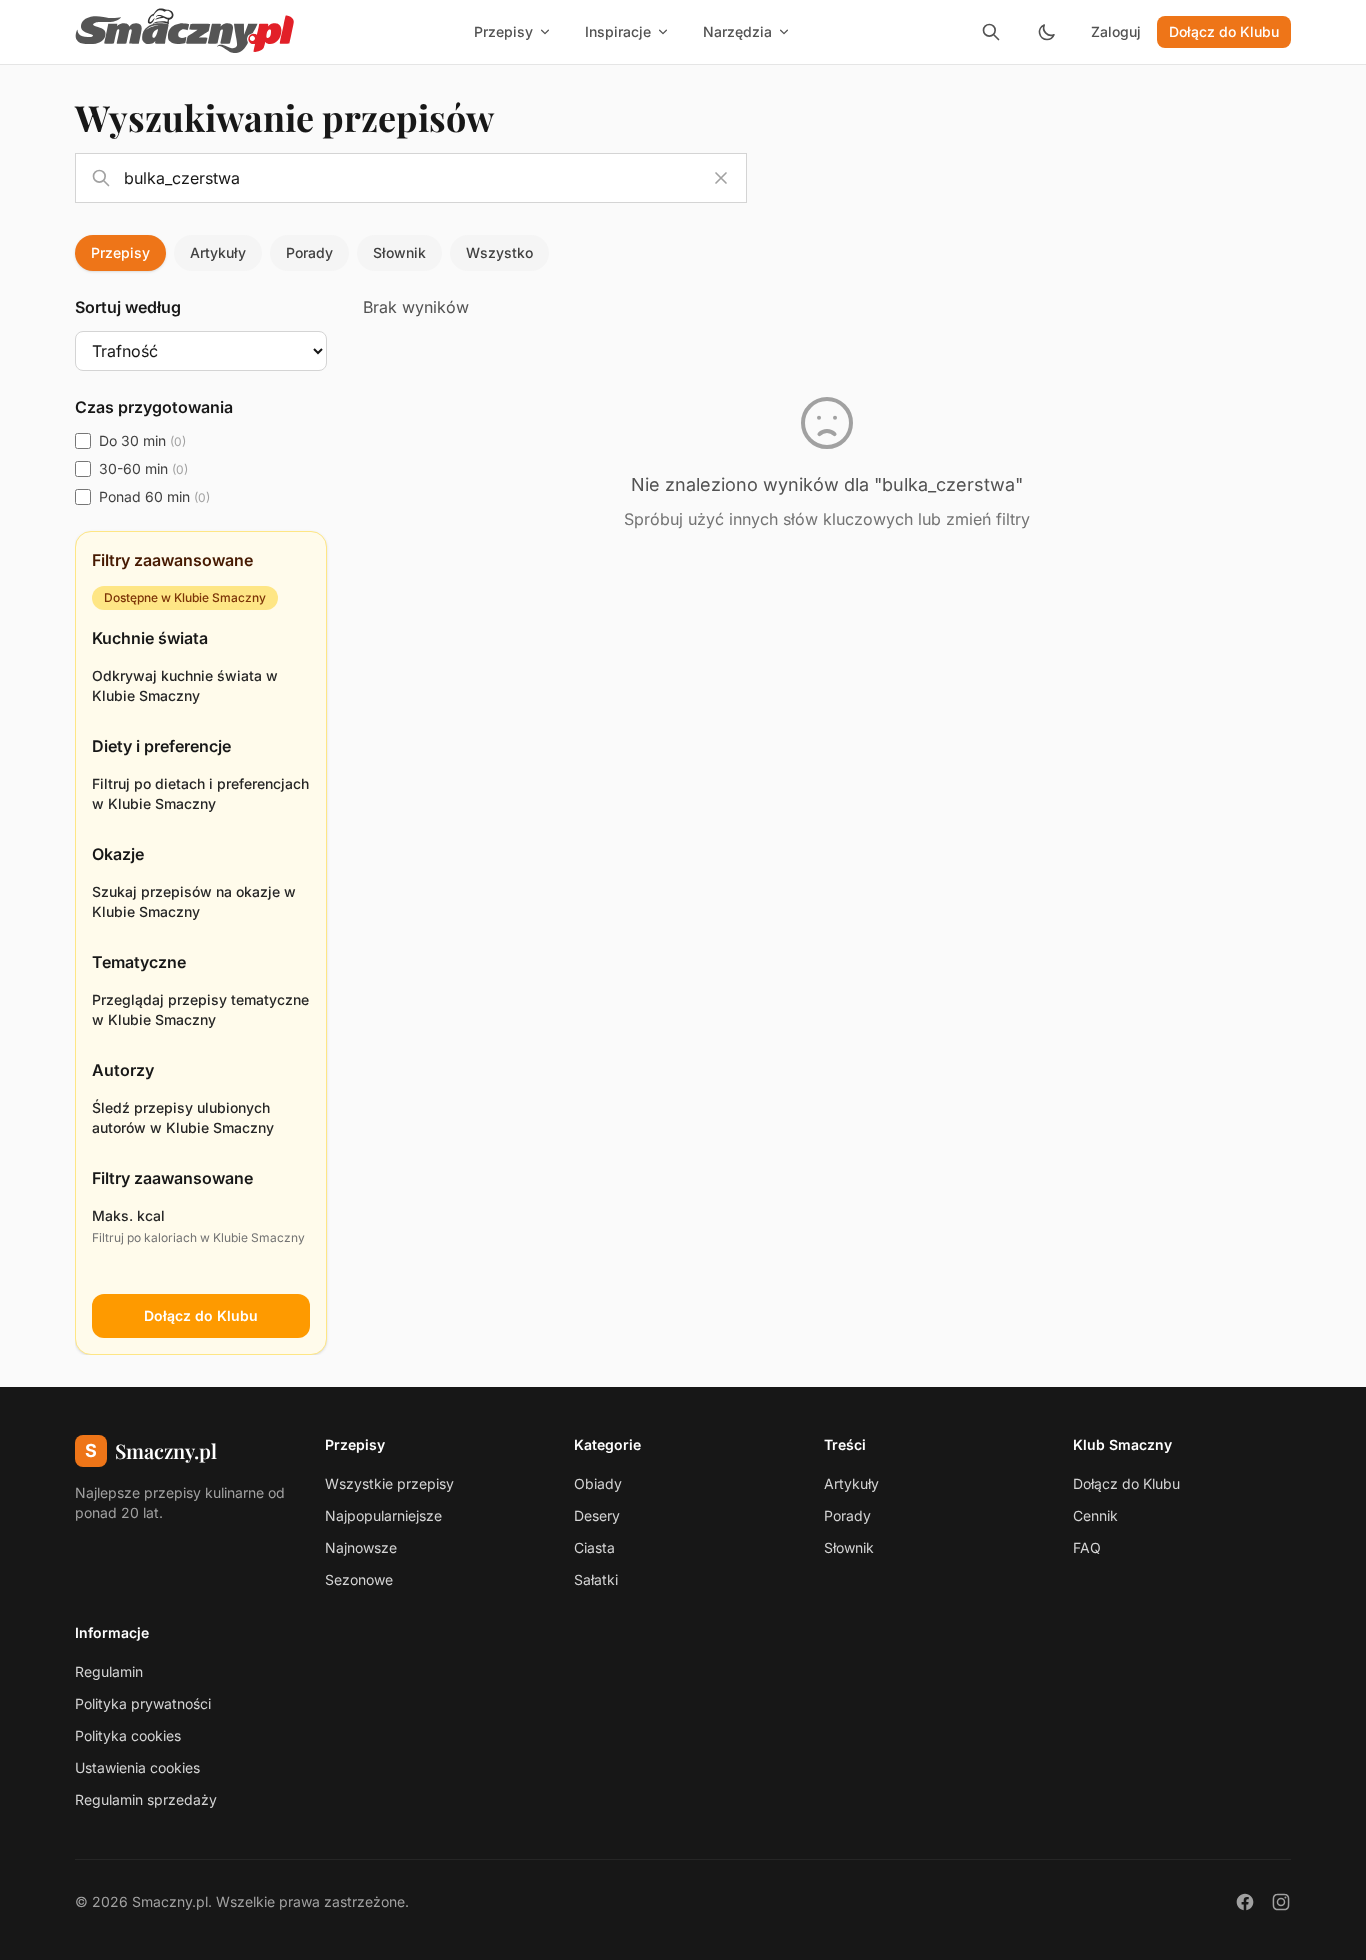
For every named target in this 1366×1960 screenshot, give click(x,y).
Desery (597, 1515)
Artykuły (218, 252)
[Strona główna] (185, 32)
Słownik (399, 252)
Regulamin (109, 1671)
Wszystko (499, 252)
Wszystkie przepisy (389, 1483)
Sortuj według (128, 307)
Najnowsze (361, 1547)
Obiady (598, 1483)
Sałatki (596, 1579)
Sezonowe (359, 1579)
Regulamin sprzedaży (146, 1799)
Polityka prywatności (143, 1703)
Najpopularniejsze (383, 1515)
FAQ (1087, 1547)
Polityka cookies (128, 1735)
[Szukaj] (991, 32)
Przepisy (120, 252)
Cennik (1095, 1515)
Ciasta (594, 1547)
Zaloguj (1116, 31)
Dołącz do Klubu (1224, 31)
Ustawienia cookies (137, 1767)
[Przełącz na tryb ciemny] (1047, 32)
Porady (309, 252)
